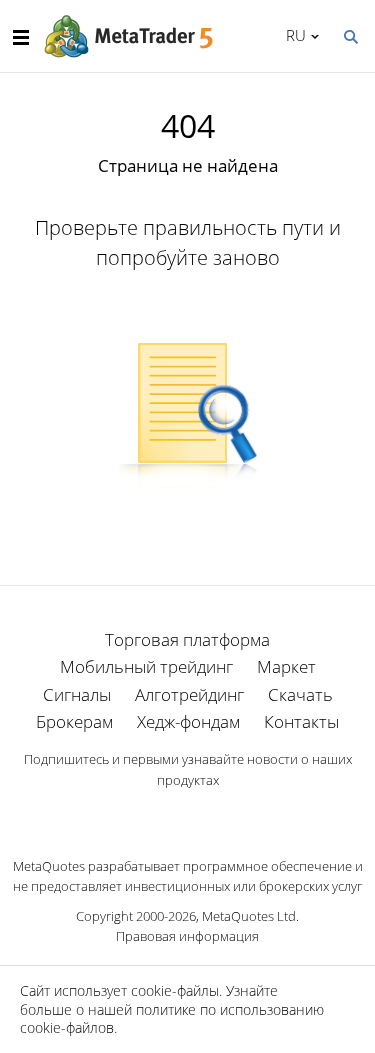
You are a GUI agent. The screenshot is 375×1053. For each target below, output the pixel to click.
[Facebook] (156, 814)
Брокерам (74, 721)
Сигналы (77, 694)
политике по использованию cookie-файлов (172, 1018)
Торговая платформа (187, 639)
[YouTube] (220, 814)
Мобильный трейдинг (146, 666)
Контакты (301, 721)
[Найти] (350, 35)
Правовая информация (187, 936)
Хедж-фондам (188, 721)
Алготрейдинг (189, 694)
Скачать (300, 694)
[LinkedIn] (188, 814)
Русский (292, 35)
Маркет (286, 666)
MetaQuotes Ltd (249, 916)
